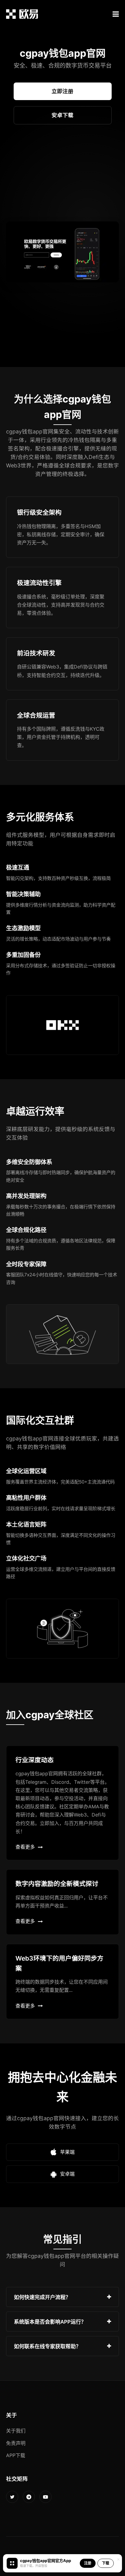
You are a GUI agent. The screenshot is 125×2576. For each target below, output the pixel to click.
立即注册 (62, 91)
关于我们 (16, 2431)
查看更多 (25, 1847)
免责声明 (16, 2443)
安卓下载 (62, 115)
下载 (106, 2563)
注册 (88, 2563)
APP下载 (16, 2455)
